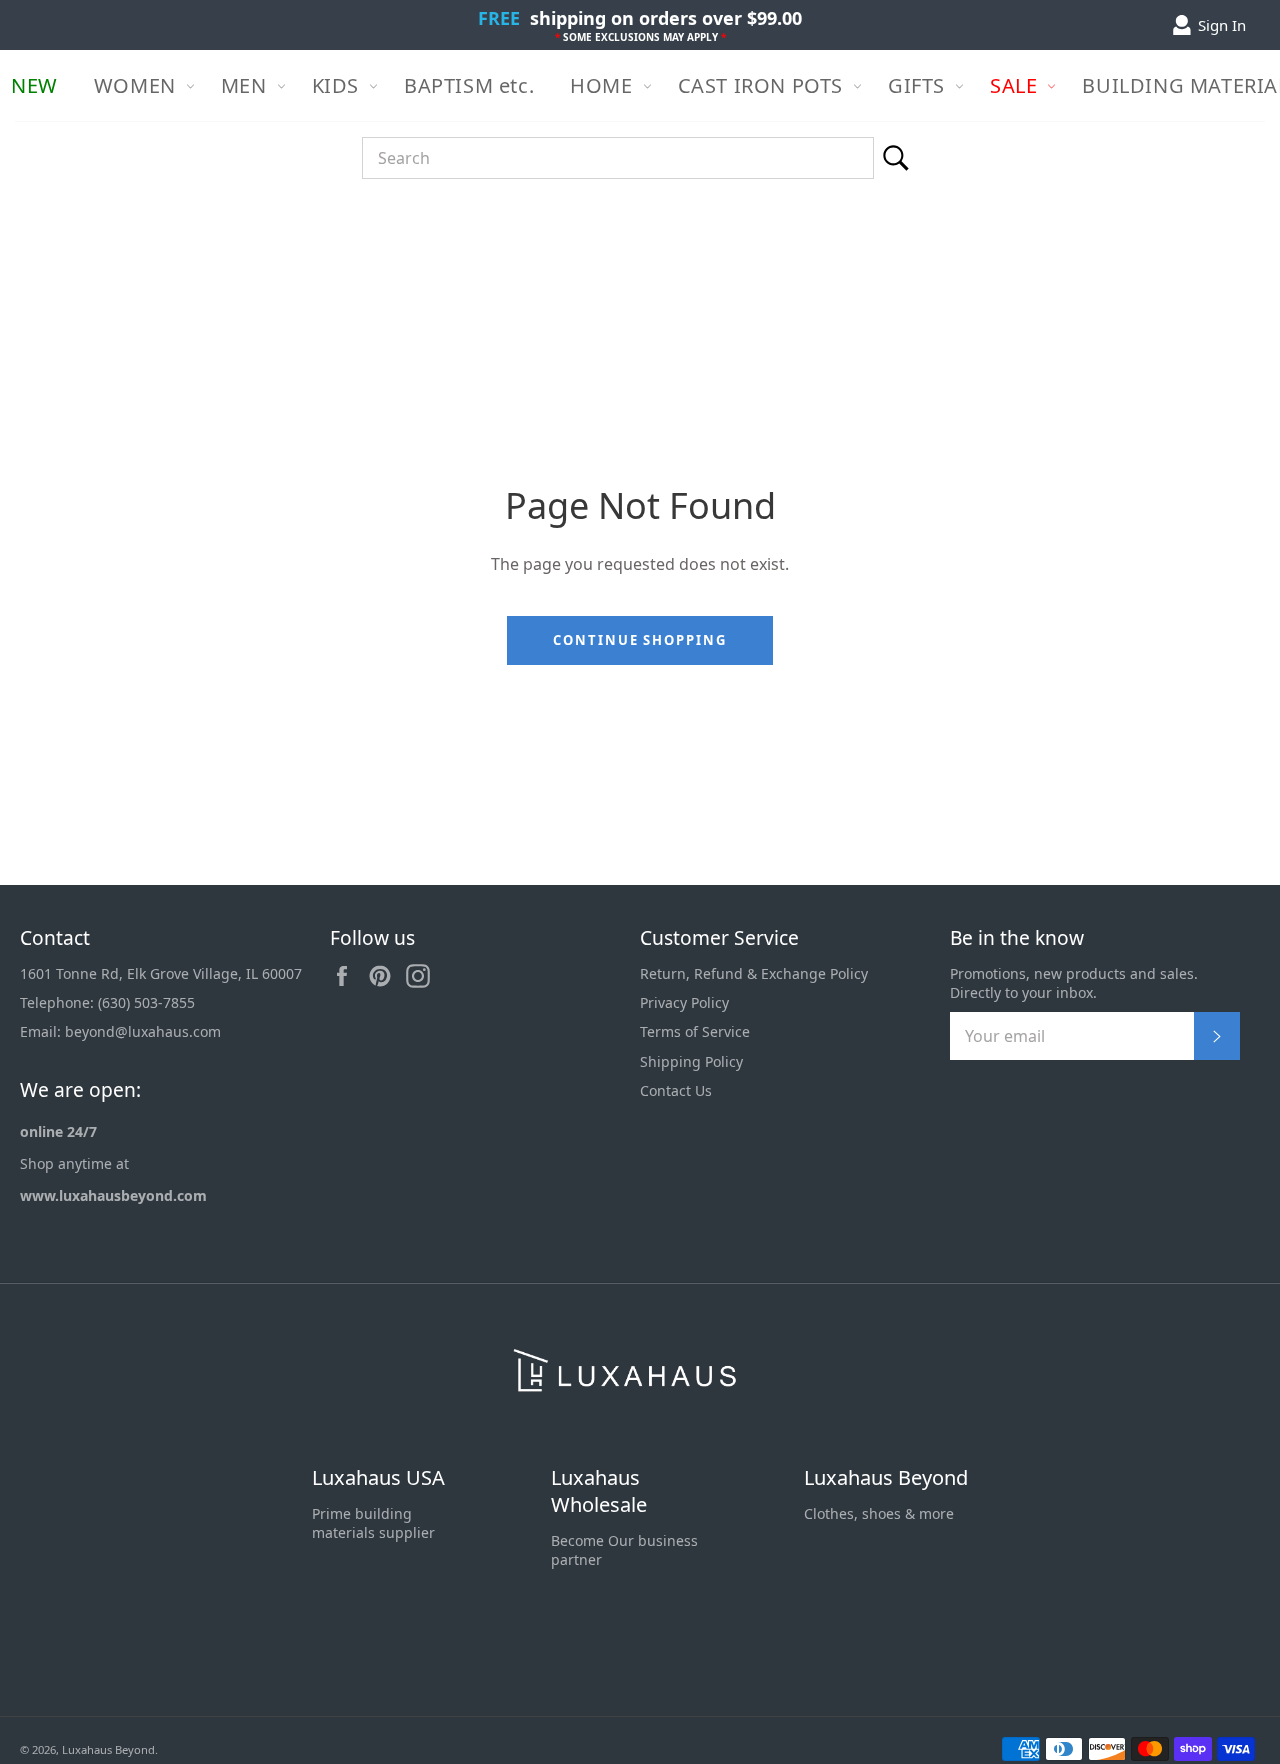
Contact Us (676, 1090)
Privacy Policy (684, 1002)
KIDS (335, 85)
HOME (601, 85)
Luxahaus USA (378, 1477)
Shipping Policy (691, 1061)
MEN (244, 85)
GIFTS (916, 85)
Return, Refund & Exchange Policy (754, 973)
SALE (1013, 85)
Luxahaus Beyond (886, 1477)
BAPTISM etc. (469, 85)
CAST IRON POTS (760, 85)
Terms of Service (695, 1031)
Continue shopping (640, 640)
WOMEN (135, 85)
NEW (34, 85)
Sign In (1222, 25)
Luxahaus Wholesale (599, 1491)
